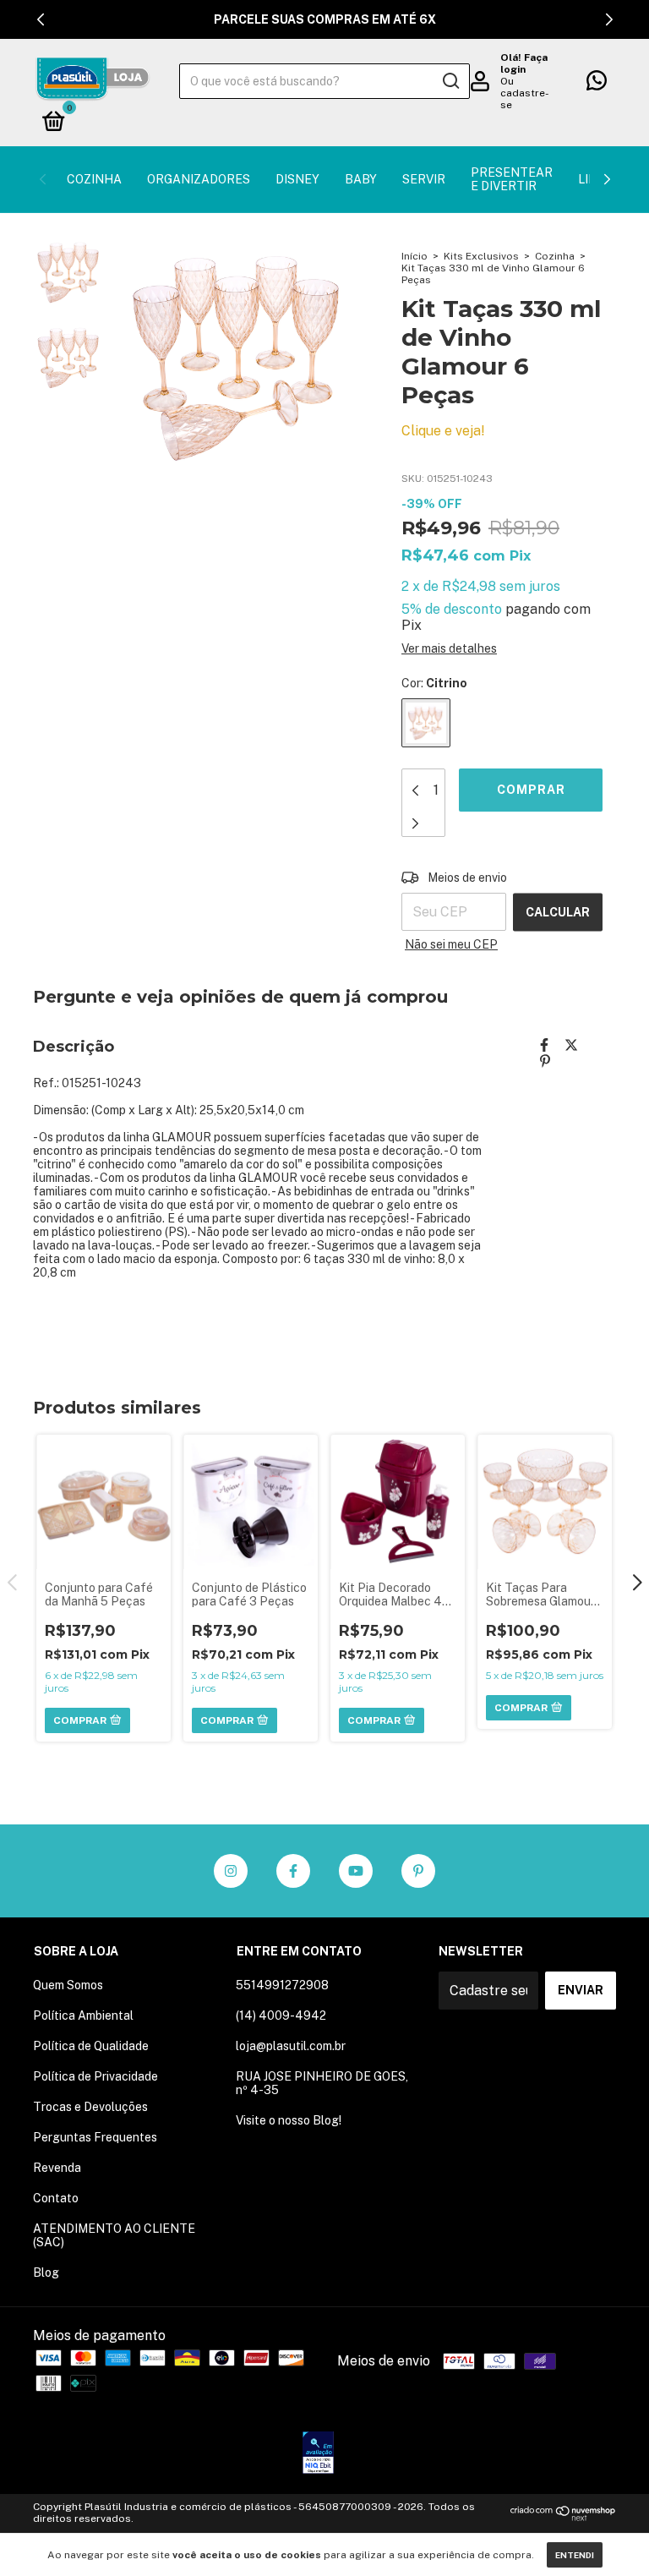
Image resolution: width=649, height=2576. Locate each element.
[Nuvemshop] (563, 2516)
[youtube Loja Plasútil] (356, 1871)
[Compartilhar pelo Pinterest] (545, 1061)
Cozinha (94, 179)
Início (414, 256)
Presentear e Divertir (512, 179)
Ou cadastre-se (525, 93)
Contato (56, 2198)
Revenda (57, 2168)
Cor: (434, 683)
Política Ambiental (83, 2015)
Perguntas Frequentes (95, 2137)
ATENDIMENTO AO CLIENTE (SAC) (114, 2235)
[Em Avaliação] (318, 2454)
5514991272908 (282, 1985)
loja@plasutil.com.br (291, 2046)
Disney (297, 179)
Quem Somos (68, 1985)
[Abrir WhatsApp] (607, 2533)
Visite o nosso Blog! (289, 2120)
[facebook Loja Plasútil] (293, 1871)
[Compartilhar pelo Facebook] (544, 1045)
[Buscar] (450, 81)
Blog (46, 2272)
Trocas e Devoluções (90, 2107)
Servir (424, 179)
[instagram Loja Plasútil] (231, 1871)
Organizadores (199, 179)
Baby (361, 179)
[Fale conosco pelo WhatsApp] (597, 84)
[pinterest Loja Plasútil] (418, 1871)
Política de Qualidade (91, 2046)
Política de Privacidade (95, 2076)
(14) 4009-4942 (281, 2015)
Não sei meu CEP (451, 944)
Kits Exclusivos (481, 256)
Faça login (524, 63)
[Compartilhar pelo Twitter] (571, 1045)
